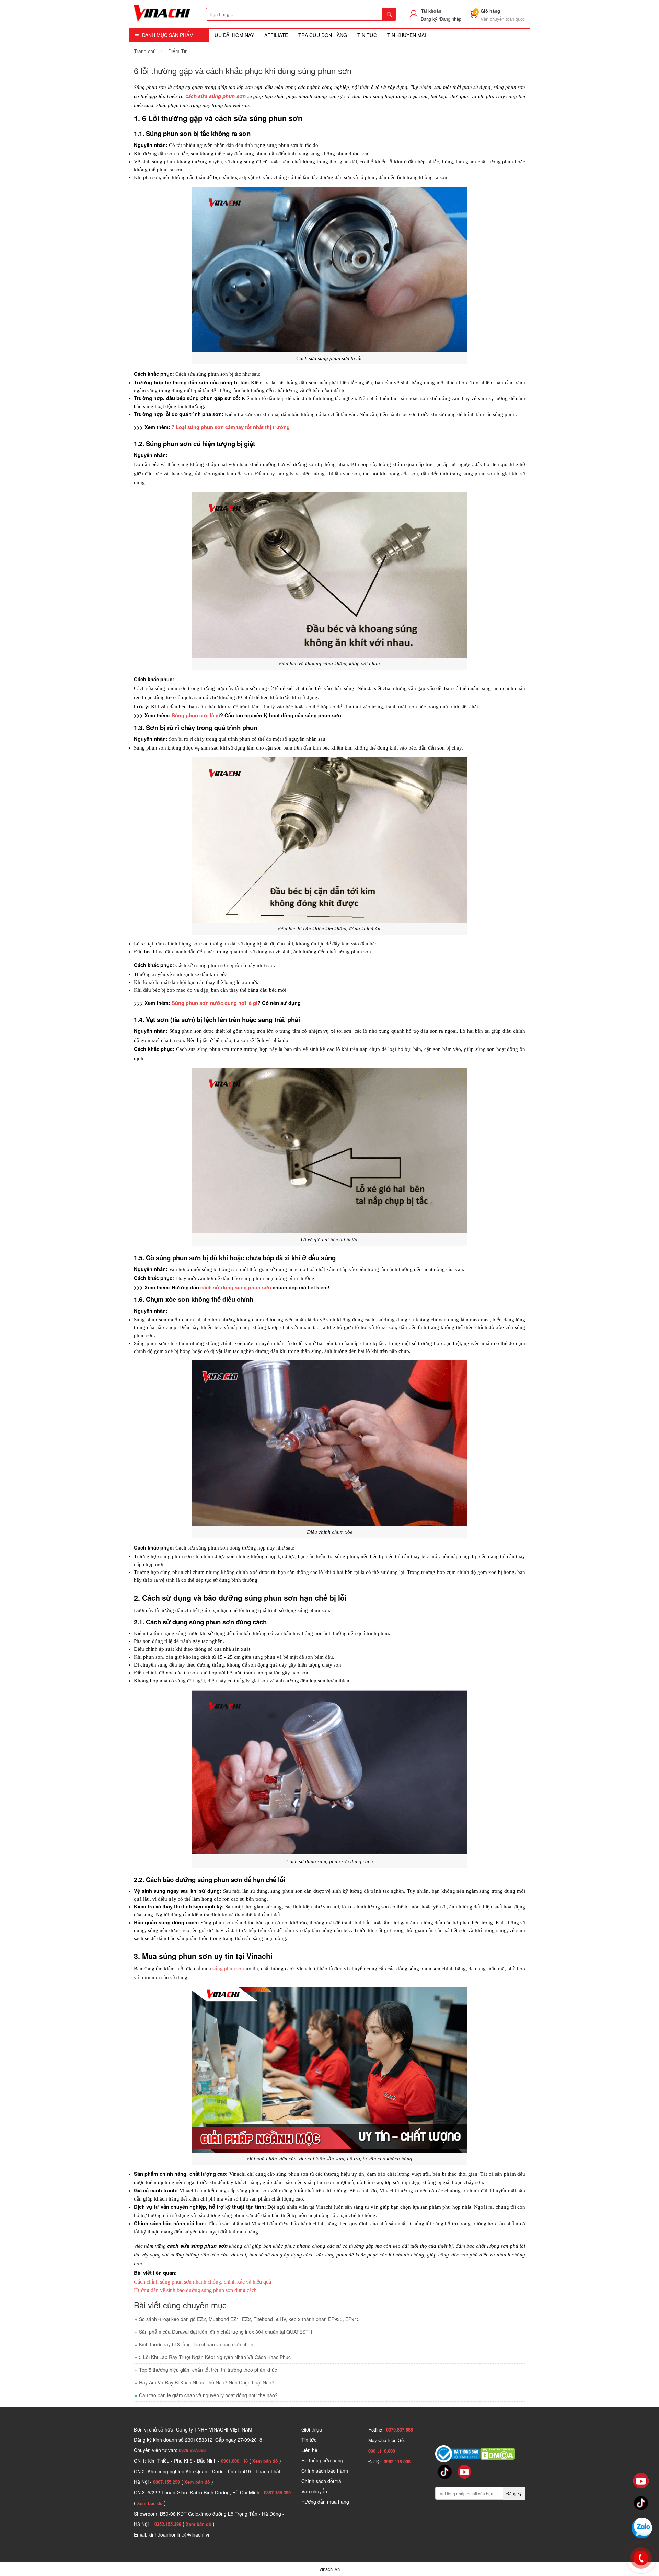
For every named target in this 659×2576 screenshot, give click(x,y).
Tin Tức (367, 35)
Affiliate (276, 35)
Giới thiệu (312, 2429)
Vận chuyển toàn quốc (503, 19)
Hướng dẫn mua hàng (325, 2502)
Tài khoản (431, 11)
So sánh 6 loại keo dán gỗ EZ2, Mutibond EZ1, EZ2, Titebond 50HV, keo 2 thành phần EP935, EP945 (249, 2319)
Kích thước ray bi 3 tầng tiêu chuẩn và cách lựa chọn (196, 2344)
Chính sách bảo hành (325, 2471)
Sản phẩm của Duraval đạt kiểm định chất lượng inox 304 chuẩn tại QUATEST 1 (226, 2332)
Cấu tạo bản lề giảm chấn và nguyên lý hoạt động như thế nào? (208, 2395)
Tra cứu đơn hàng (323, 35)
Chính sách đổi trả (321, 2481)
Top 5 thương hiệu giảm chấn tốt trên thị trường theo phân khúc (208, 2370)
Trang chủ (145, 51)
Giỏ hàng (490, 11)
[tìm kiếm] (389, 14)
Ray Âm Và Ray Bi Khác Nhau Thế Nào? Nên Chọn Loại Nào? (207, 2382)
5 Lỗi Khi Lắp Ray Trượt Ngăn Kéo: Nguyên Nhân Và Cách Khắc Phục (215, 2357)
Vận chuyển (314, 2491)
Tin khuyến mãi (407, 35)
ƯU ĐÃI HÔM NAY (234, 35)
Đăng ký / (430, 19)
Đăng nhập (451, 19)
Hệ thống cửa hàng (322, 2460)
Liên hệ (309, 2450)
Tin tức (309, 2440)
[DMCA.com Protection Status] (497, 2453)
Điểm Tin (178, 51)
